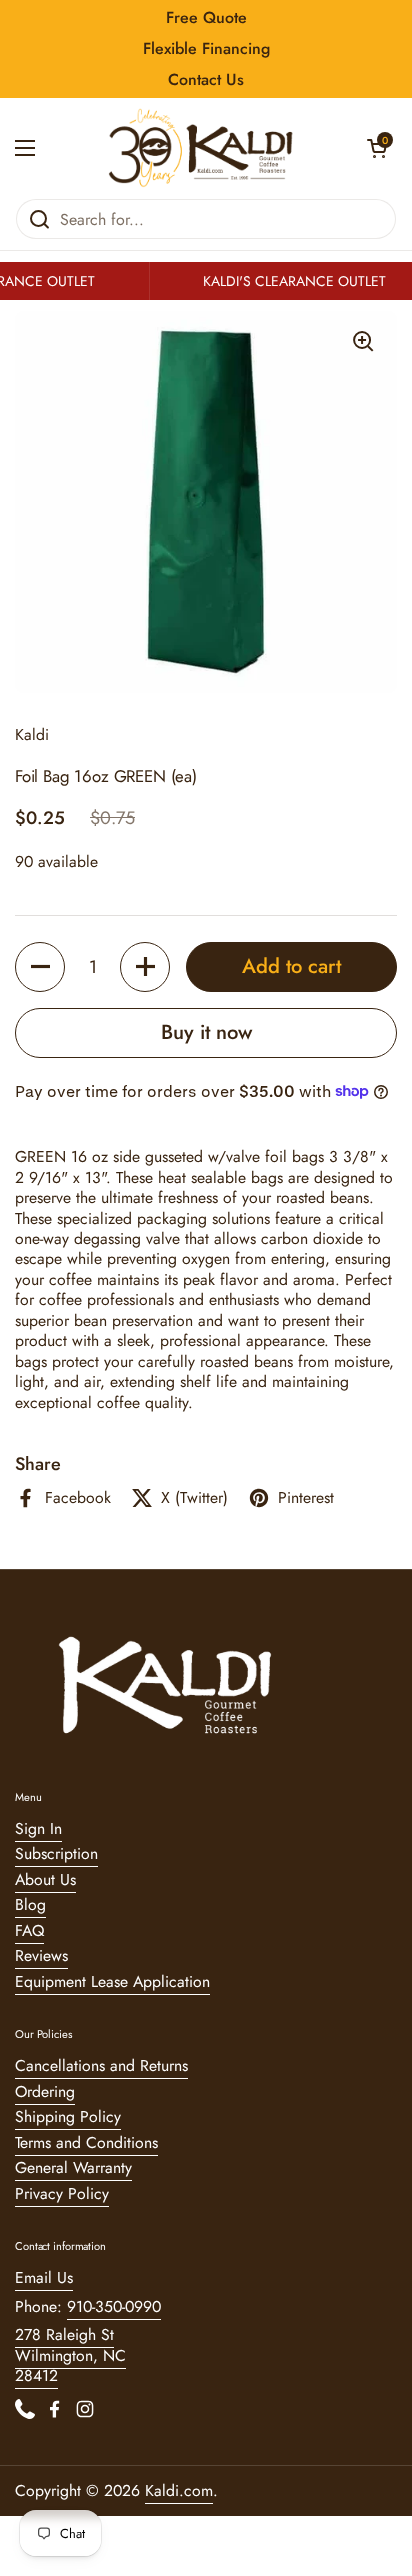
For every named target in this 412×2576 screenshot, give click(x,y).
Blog (30, 1904)
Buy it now (206, 1032)
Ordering (45, 2091)
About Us (45, 1879)
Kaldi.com (179, 2490)
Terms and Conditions (86, 2142)
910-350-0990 (114, 2306)
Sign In (38, 1828)
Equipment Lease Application (112, 1981)
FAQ (29, 1930)
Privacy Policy (62, 2193)
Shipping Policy (68, 2116)
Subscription (56, 1853)
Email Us (44, 2277)
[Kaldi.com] (201, 148)
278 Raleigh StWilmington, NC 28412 (70, 2355)
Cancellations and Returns (101, 2065)
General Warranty (73, 2167)
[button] (377, 148)
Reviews (41, 1955)
